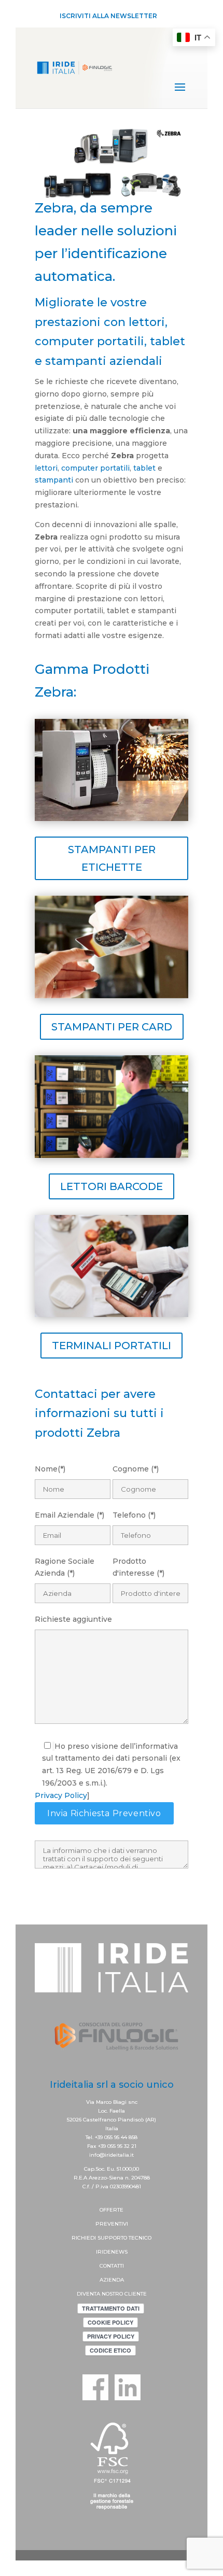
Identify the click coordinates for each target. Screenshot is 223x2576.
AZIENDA (112, 2280)
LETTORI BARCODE (112, 1186)
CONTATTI (112, 2266)
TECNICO (140, 2238)
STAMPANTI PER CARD (112, 1027)
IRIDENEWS (112, 2252)
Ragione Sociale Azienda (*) (65, 1567)
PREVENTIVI (112, 2224)
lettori (46, 468)
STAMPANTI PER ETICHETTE (112, 858)
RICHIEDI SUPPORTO (100, 2238)
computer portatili (95, 468)
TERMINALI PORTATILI (112, 1346)
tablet (144, 468)
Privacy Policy (61, 1795)
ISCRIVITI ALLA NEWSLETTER (108, 16)
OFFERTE (112, 2210)
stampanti (54, 480)
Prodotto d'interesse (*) (138, 1567)
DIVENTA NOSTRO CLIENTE (112, 2294)
